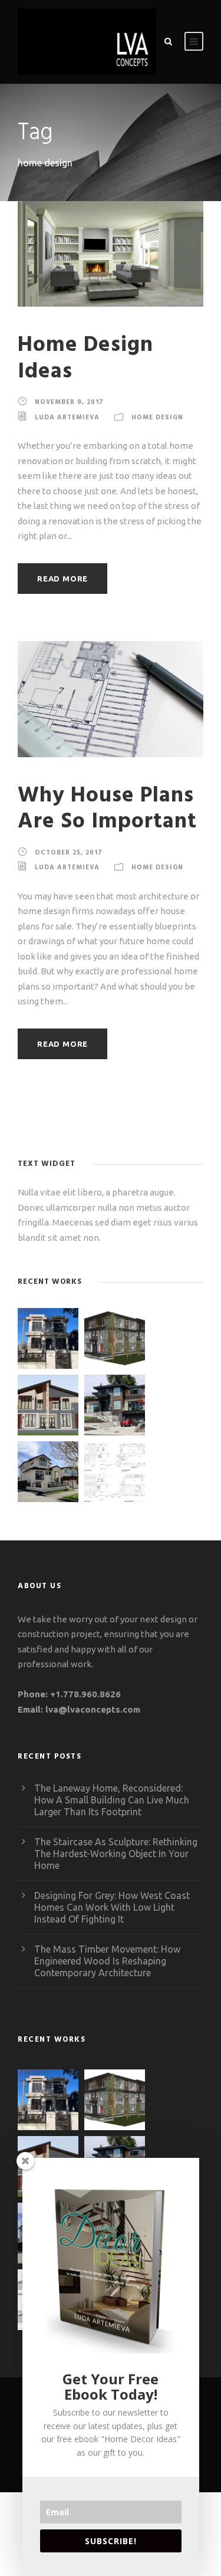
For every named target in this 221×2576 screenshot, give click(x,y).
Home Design (157, 418)
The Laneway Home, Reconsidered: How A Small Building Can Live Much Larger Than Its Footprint (112, 1800)
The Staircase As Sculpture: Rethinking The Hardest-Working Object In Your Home (116, 1854)
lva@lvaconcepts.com (93, 1709)
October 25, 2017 (69, 853)
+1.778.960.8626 (85, 1694)
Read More (62, 579)
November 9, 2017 (69, 402)
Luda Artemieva (67, 418)
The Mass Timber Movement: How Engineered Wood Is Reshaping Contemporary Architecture (107, 1961)
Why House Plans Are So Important (107, 809)
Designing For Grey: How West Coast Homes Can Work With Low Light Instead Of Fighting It (112, 1907)
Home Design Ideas (85, 358)
